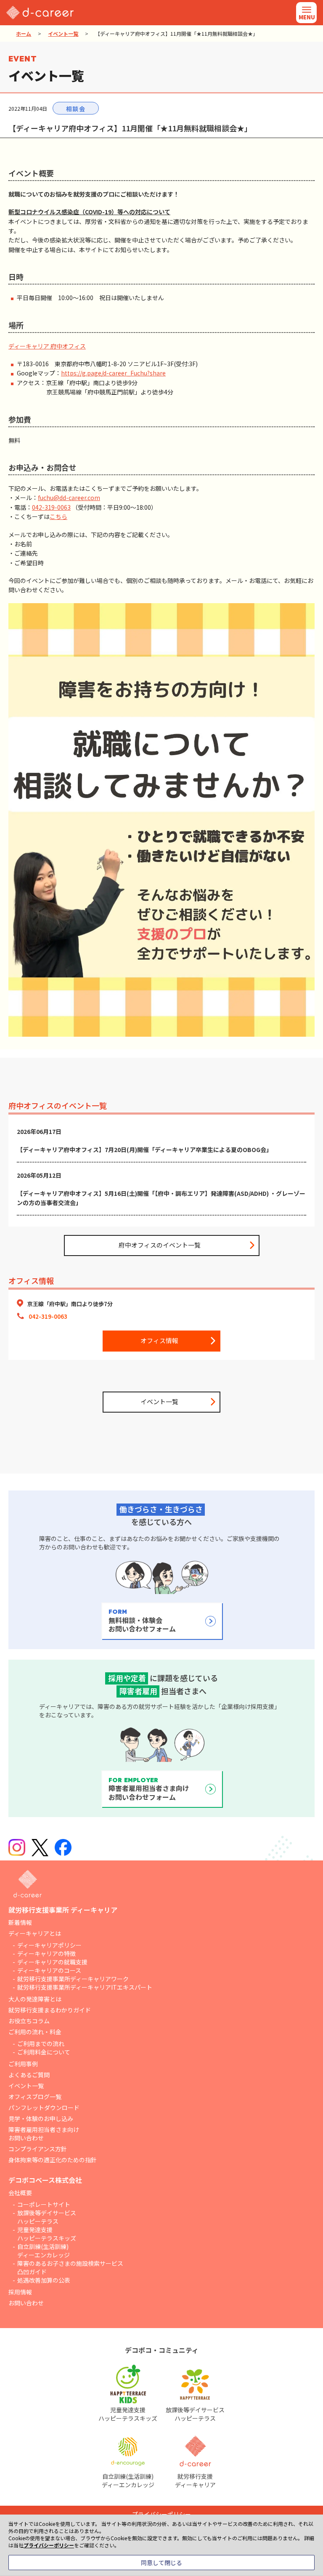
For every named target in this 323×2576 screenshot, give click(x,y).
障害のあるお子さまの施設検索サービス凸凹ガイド (70, 2267)
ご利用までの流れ (41, 2044)
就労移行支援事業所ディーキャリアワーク (73, 1979)
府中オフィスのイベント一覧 (160, 1245)
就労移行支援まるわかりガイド (50, 2010)
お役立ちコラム (29, 2021)
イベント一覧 (63, 33)
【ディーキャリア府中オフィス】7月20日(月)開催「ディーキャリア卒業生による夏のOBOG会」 (144, 1150)
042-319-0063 (51, 507)
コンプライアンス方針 (38, 2149)
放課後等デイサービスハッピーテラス (47, 2217)
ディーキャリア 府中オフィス (47, 346)
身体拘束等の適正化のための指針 (53, 2160)
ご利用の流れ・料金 (35, 2032)
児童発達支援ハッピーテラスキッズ (47, 2234)
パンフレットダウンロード (44, 2108)
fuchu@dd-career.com (69, 498)
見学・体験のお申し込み (41, 2118)
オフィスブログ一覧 (35, 2097)
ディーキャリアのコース (49, 1970)
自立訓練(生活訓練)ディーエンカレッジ (44, 2251)
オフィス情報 (159, 1340)
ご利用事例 (23, 2064)
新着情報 (20, 1922)
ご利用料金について (44, 2052)
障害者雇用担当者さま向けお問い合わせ (44, 2134)
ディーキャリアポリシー (49, 1945)
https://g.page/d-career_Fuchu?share (113, 373)
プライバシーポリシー (49, 2545)
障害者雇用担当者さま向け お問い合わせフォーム (149, 1789)
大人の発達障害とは (35, 1999)
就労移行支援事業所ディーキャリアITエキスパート (85, 1987)
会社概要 (20, 2193)
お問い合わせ (26, 2303)
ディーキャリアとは (35, 1933)
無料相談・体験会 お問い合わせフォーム (142, 1621)
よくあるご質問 (29, 2075)
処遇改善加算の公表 (44, 2280)
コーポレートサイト (44, 2204)
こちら (58, 516)
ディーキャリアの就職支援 (52, 1962)
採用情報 (20, 2292)
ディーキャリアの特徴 (46, 1953)
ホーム (24, 33)
